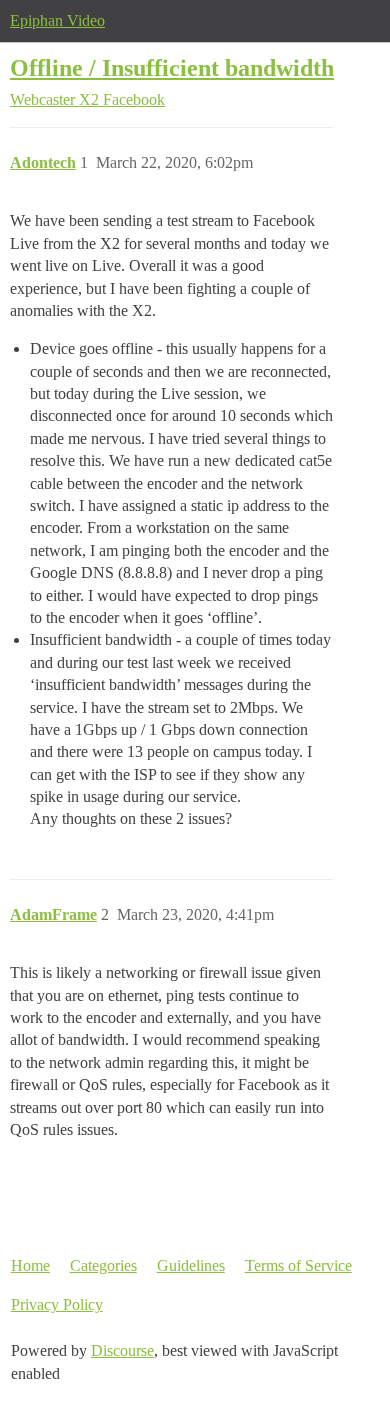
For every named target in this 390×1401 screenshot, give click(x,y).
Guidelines (191, 1265)
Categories (103, 1265)
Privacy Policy (57, 1304)
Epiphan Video (57, 20)
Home (30, 1265)
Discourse (122, 1350)
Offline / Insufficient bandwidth (172, 67)
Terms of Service (298, 1265)
